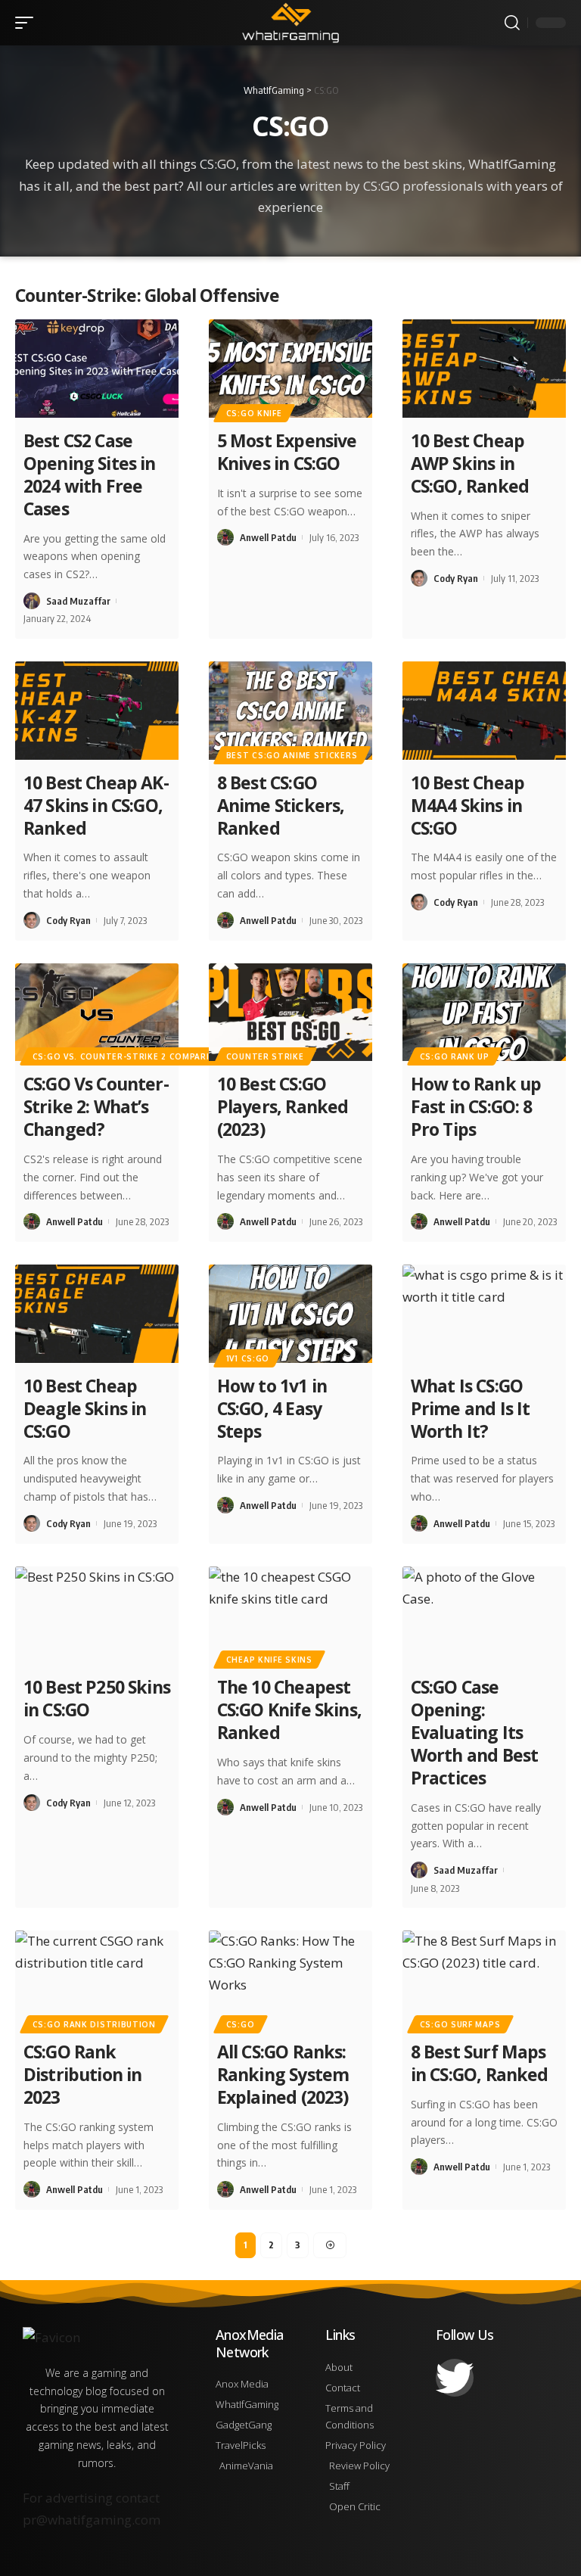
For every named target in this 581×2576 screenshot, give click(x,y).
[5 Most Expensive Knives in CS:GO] (290, 369)
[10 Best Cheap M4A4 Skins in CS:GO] (484, 711)
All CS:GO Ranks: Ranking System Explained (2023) (283, 2074)
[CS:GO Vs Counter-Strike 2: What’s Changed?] (97, 1013)
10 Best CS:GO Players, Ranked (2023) (283, 1106)
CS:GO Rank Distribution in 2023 (83, 2074)
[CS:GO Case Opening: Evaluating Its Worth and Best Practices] (484, 1616)
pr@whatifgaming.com (92, 2520)
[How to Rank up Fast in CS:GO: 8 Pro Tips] (484, 1013)
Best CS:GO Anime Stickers (292, 755)
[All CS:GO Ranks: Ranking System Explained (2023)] (290, 1980)
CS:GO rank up (455, 1056)
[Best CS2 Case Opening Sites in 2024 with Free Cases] (97, 369)
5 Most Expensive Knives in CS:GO (287, 452)
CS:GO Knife (254, 413)
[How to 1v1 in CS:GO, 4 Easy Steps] (290, 1314)
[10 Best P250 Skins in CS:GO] (97, 1616)
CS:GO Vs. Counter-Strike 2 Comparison (131, 1056)
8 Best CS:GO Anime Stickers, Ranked (281, 805)
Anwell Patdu (268, 537)
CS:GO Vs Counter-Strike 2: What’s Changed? (96, 1106)
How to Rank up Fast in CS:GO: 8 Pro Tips (476, 1106)
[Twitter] (455, 2378)
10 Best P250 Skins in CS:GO (97, 1698)
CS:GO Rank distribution (94, 2024)
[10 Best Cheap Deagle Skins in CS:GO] (97, 1314)
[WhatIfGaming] (290, 23)
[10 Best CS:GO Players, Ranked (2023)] (290, 1013)
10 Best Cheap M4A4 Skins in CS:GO (468, 805)
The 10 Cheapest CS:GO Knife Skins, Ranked (289, 1710)
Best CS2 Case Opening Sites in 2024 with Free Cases (90, 474)
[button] (28, 23)
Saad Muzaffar (78, 601)
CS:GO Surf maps (460, 2024)
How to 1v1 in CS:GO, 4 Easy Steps (272, 1408)
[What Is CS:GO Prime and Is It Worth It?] (484, 1314)
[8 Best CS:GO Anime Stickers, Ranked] (290, 711)
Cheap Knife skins (269, 1660)
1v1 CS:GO (248, 1358)
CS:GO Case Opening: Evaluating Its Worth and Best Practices (475, 1732)
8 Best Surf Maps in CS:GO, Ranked (480, 2063)
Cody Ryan (456, 578)
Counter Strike (265, 1056)
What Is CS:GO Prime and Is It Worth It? (471, 1408)
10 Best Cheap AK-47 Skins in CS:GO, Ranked (96, 805)
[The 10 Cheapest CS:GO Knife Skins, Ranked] (290, 1616)
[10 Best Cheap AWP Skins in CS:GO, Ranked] (484, 369)
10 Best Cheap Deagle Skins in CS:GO (85, 1408)
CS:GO (241, 2024)
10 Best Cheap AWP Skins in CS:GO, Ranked (470, 463)
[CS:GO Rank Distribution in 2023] (97, 1980)
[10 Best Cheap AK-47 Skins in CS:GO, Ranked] (97, 711)
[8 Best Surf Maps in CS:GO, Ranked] (484, 1980)
